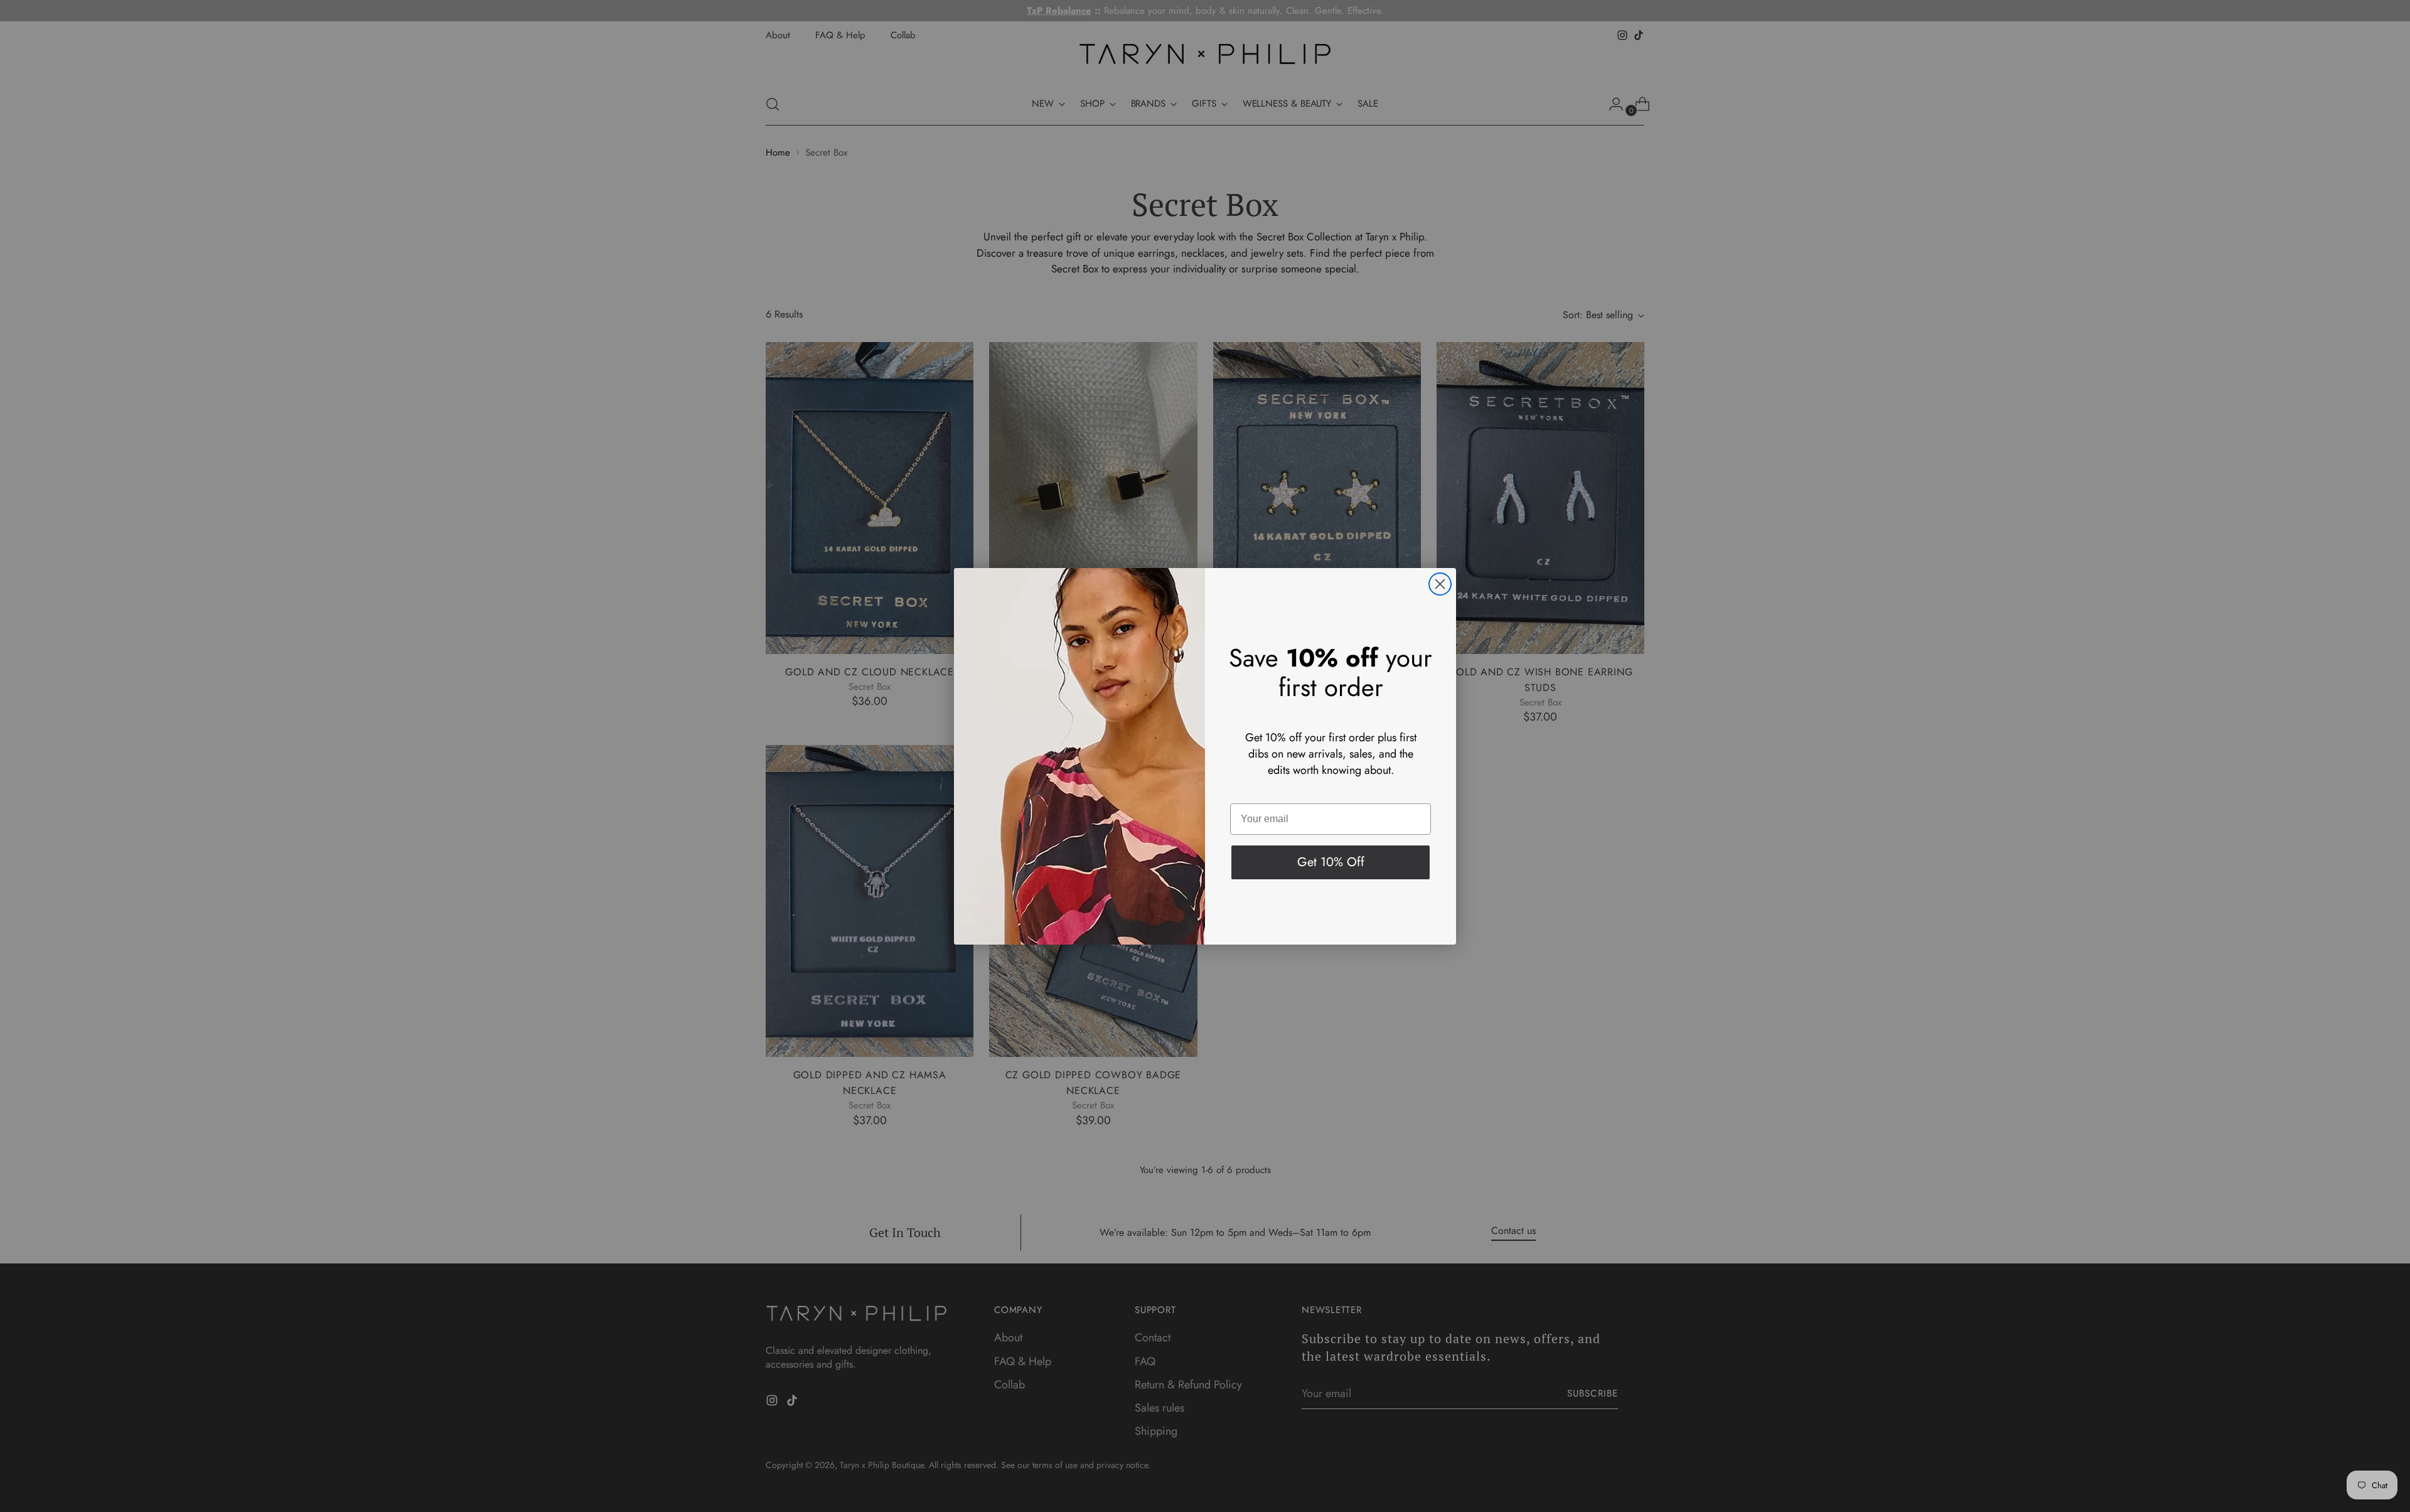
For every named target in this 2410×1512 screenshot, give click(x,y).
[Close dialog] (1440, 584)
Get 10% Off (1331, 862)
